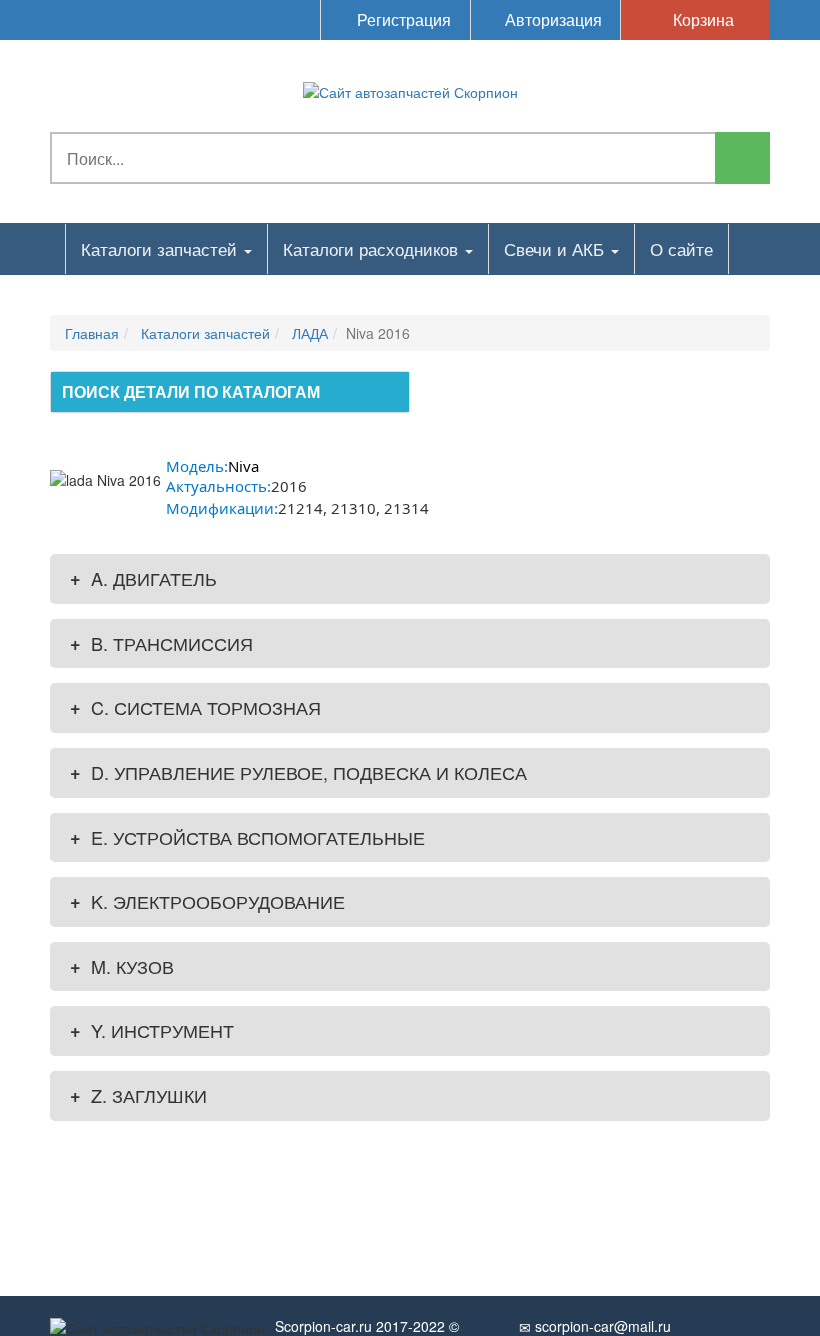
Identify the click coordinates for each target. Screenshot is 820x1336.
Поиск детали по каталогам (191, 391)
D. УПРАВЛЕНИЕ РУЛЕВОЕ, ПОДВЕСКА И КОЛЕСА (298, 772)
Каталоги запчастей (161, 248)
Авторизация (551, 19)
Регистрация (402, 19)
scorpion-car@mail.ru (601, 1326)
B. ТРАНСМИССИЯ (161, 643)
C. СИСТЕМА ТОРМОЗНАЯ (195, 707)
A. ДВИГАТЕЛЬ (143, 578)
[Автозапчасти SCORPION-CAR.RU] (410, 90)
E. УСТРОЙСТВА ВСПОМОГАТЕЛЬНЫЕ (247, 837)
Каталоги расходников (373, 248)
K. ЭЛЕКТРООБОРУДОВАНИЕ (207, 901)
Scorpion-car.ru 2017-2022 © (367, 1326)
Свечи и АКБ (556, 248)
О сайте (681, 248)
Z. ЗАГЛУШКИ (138, 1095)
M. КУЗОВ (122, 966)
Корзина (701, 19)
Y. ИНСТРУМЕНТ (152, 1030)
